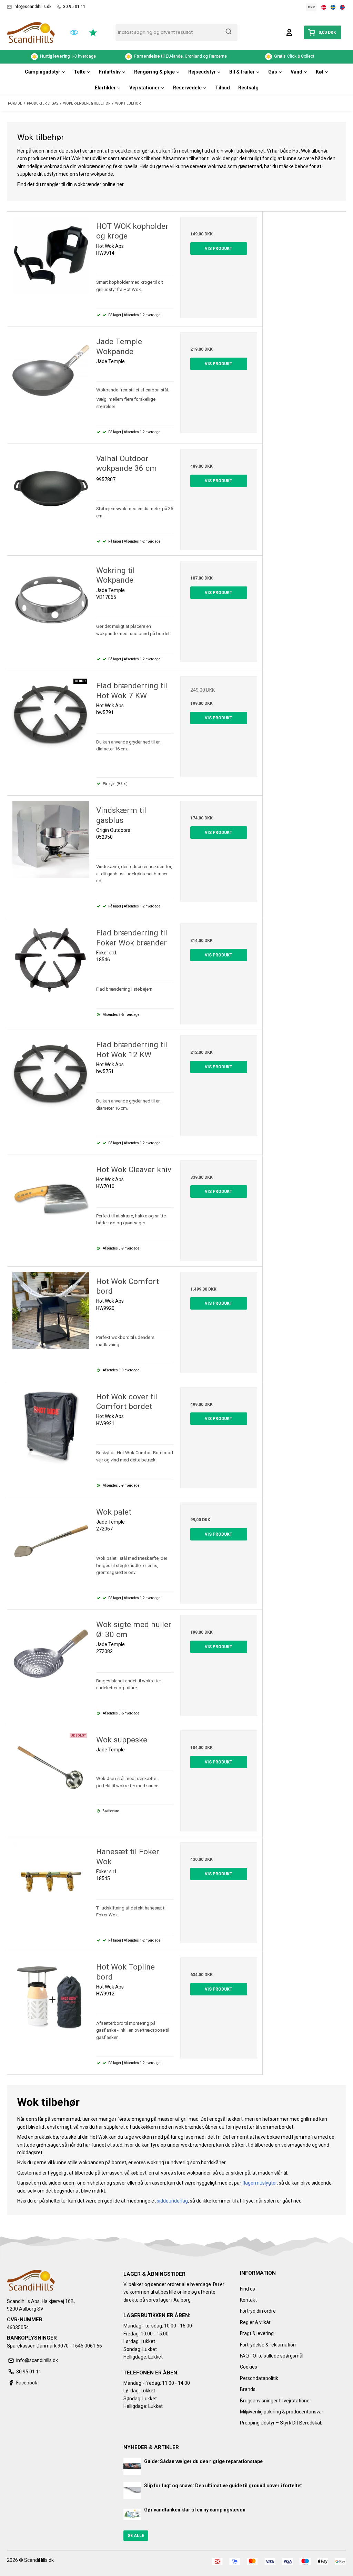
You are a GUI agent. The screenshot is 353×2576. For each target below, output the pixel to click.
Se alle (136, 2536)
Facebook (27, 2383)
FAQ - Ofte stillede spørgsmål (272, 2356)
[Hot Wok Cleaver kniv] (51, 1199)
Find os (248, 2289)
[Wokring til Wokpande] (51, 599)
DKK (311, 7)
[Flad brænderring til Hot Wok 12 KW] (51, 1074)
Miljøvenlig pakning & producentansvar (282, 2412)
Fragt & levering (257, 2333)
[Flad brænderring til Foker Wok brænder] (51, 962)
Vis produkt (219, 249)
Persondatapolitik (259, 2378)
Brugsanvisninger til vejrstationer (276, 2401)
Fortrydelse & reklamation (268, 2345)
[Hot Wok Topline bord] (51, 1996)
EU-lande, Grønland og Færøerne (68, 56)
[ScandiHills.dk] (31, 32)
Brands (248, 2389)
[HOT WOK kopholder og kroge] (51, 255)
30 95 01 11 (74, 7)
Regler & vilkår (255, 2322)
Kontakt (248, 2300)
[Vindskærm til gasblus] (51, 839)
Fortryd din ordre (258, 2311)
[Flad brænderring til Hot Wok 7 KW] (51, 715)
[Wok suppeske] (51, 1769)
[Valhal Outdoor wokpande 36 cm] (51, 488)
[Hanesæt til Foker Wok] (51, 1881)
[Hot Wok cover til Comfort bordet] (51, 1426)
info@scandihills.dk (32, 7)
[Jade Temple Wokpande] (51, 371)
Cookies (249, 2367)
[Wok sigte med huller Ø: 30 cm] (51, 1654)
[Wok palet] (51, 1541)
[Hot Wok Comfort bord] (51, 1310)
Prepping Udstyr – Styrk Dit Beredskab (281, 2423)
